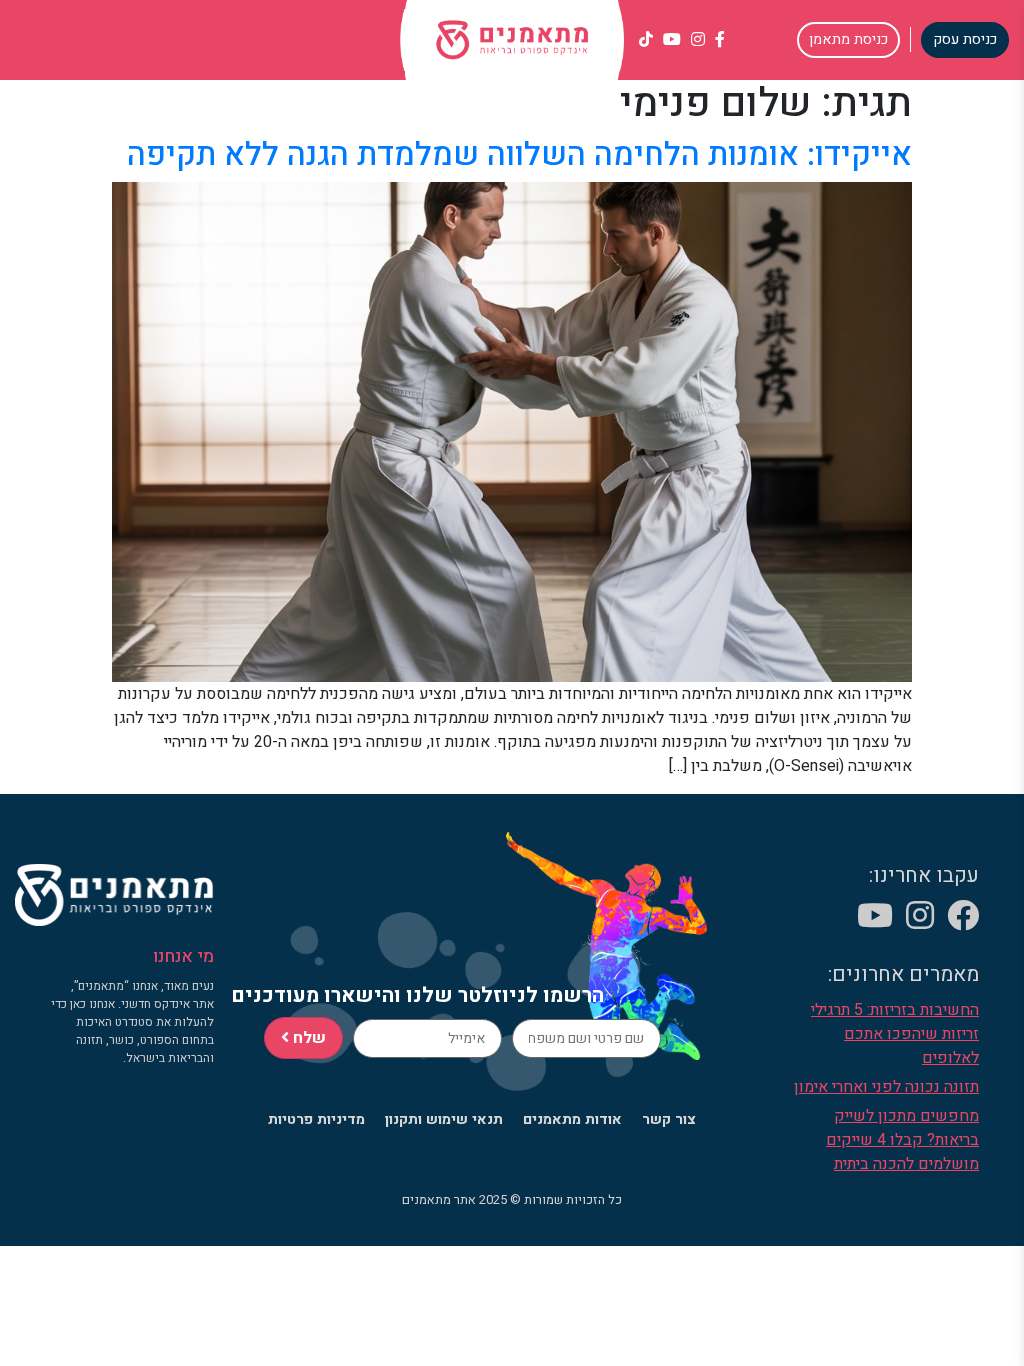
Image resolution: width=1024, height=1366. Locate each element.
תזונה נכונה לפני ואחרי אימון (886, 1087)
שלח (307, 1038)
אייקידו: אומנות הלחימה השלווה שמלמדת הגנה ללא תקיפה (519, 154)
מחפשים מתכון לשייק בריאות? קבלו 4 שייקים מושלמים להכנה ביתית (902, 1140)
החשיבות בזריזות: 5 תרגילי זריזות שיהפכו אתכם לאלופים (895, 1034)
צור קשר (669, 1119)
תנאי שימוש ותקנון (444, 1119)
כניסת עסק (965, 39)
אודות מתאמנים (572, 1119)
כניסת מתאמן (848, 39)
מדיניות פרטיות (316, 1119)
